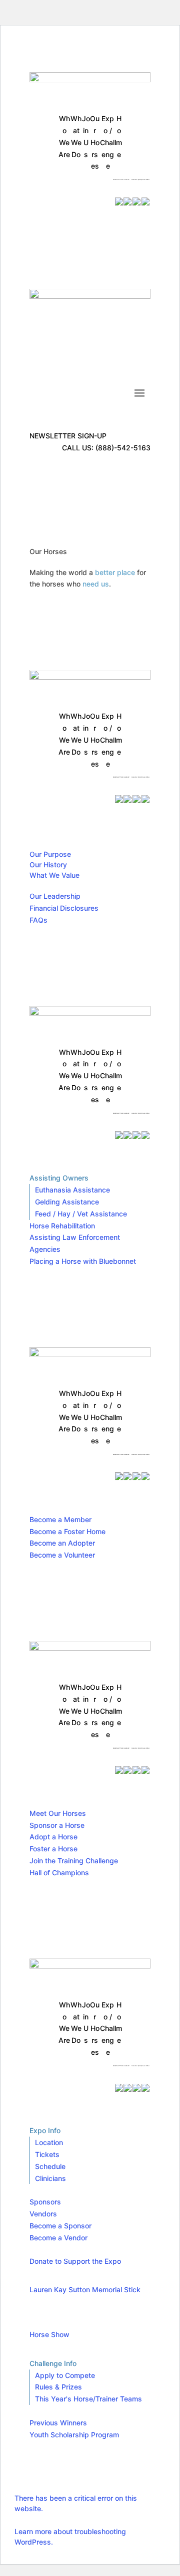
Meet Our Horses (58, 1813)
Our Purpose (50, 854)
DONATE (61, 185)
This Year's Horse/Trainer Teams (88, 2399)
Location (49, 2142)
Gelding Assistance (67, 1202)
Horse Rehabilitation (62, 1226)
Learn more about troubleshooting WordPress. (70, 2537)
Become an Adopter (62, 1543)
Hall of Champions (59, 1873)
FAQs (38, 920)
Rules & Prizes (58, 2387)
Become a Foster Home (67, 1531)
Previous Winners (58, 2423)
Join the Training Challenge (74, 1861)
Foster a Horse (53, 1849)
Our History (48, 865)
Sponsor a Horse (57, 1825)
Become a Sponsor (60, 2226)
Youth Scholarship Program (74, 2435)
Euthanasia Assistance (72, 1190)
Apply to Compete (65, 2375)
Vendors (43, 2214)
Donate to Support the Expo (75, 2261)
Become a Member (60, 1519)
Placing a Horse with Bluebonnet (83, 1261)
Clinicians (50, 2178)
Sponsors (45, 2202)
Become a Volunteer (62, 1555)
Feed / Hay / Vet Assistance (81, 1214)
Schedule (50, 2166)
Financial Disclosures (64, 908)
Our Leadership (55, 896)
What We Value (54, 875)
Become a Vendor (58, 2238)
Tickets (47, 2154)
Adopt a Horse (53, 1837)
